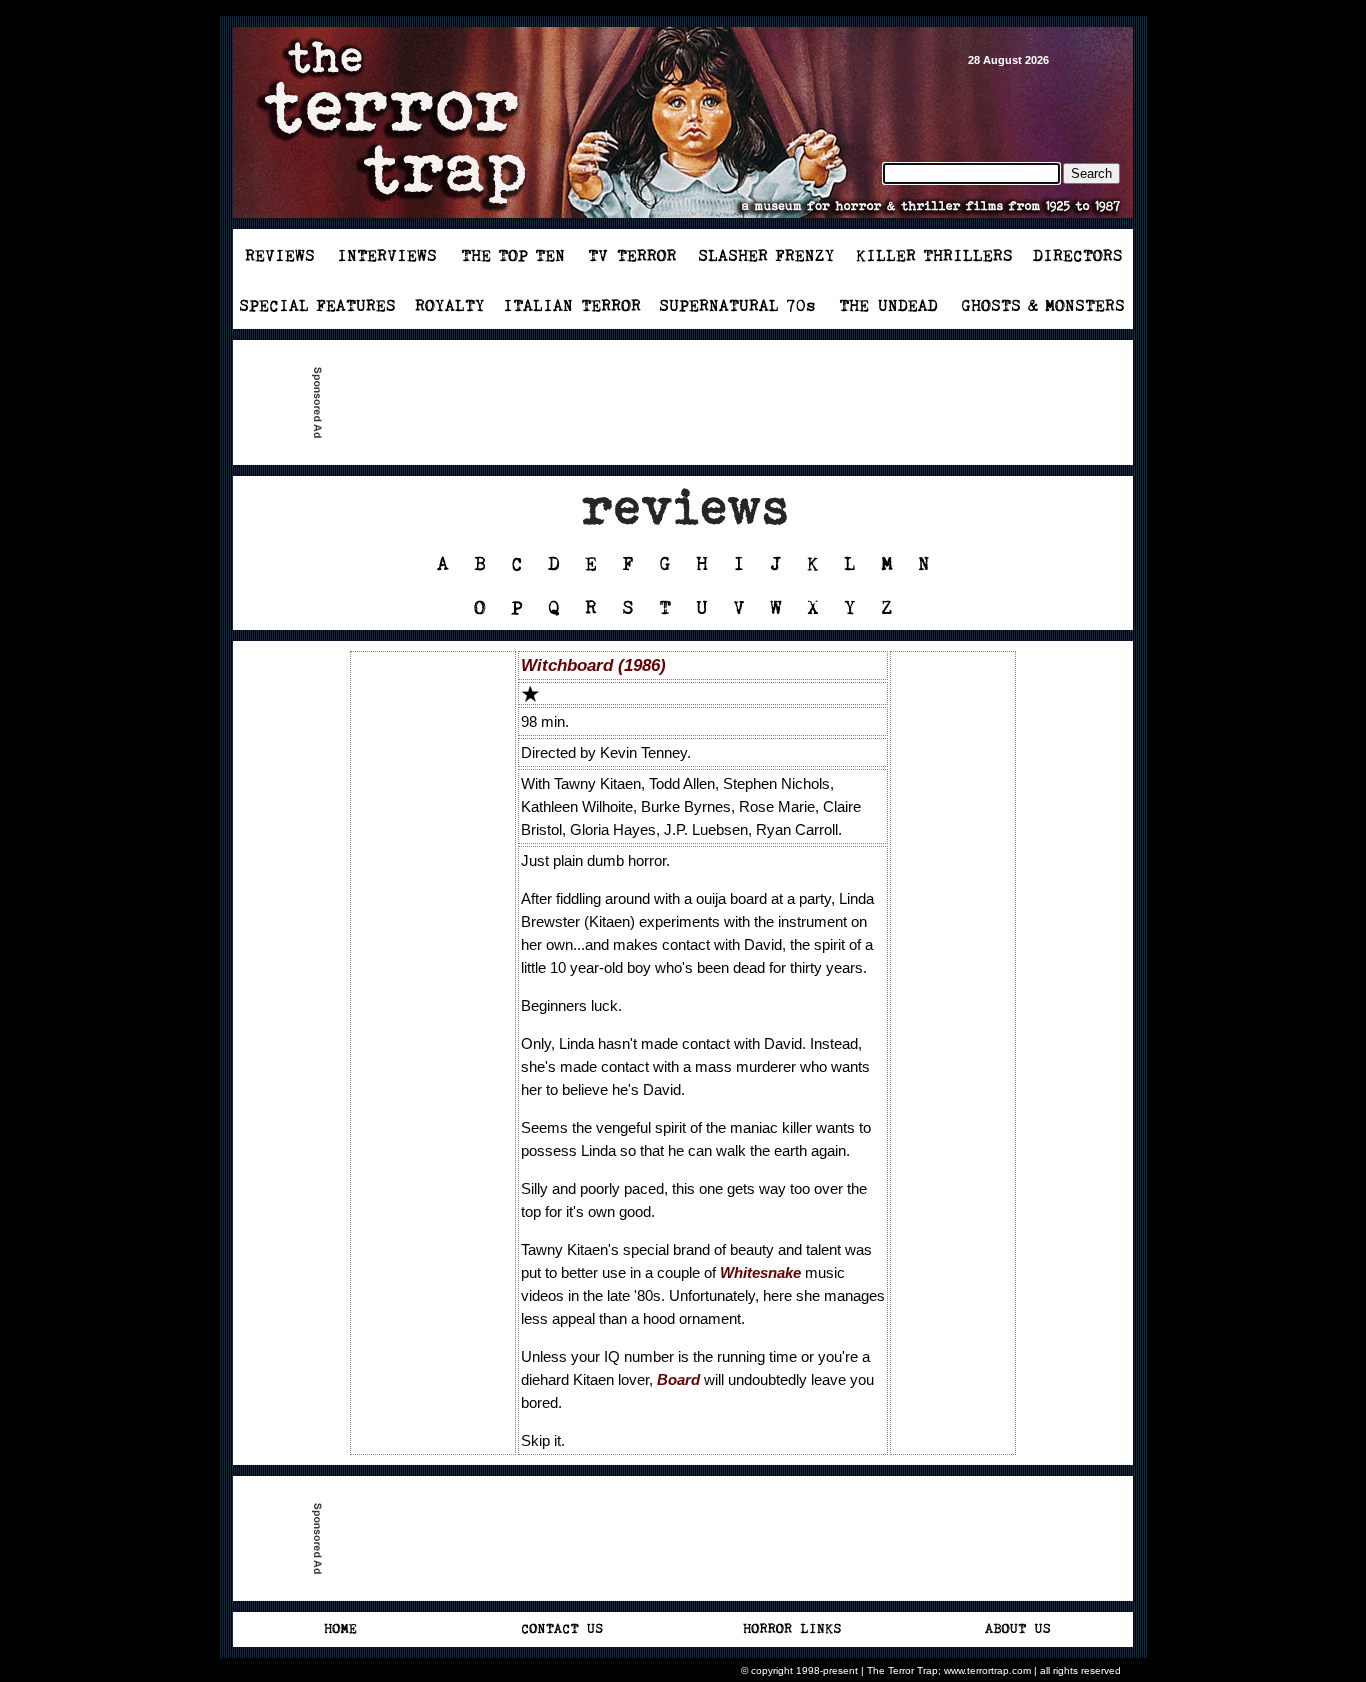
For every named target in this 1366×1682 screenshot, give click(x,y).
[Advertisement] (691, 403)
